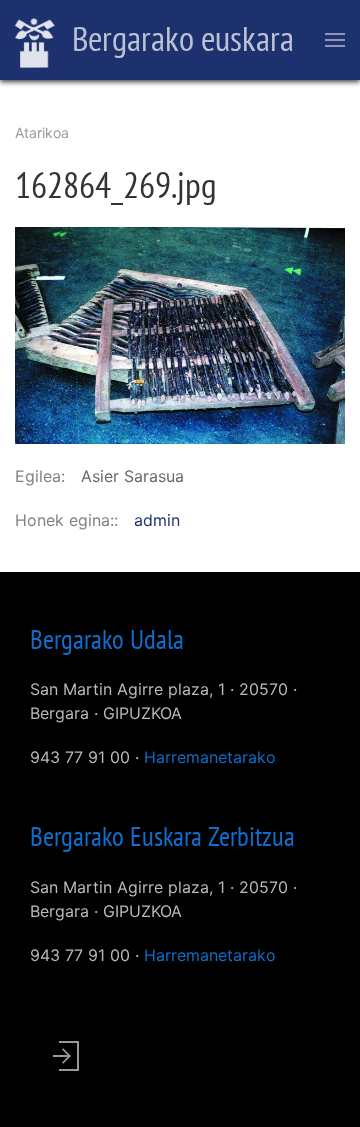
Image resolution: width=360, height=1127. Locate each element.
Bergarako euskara (179, 38)
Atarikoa (42, 132)
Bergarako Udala (107, 639)
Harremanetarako (210, 757)
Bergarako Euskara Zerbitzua (162, 836)
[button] (180, 334)
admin (157, 520)
